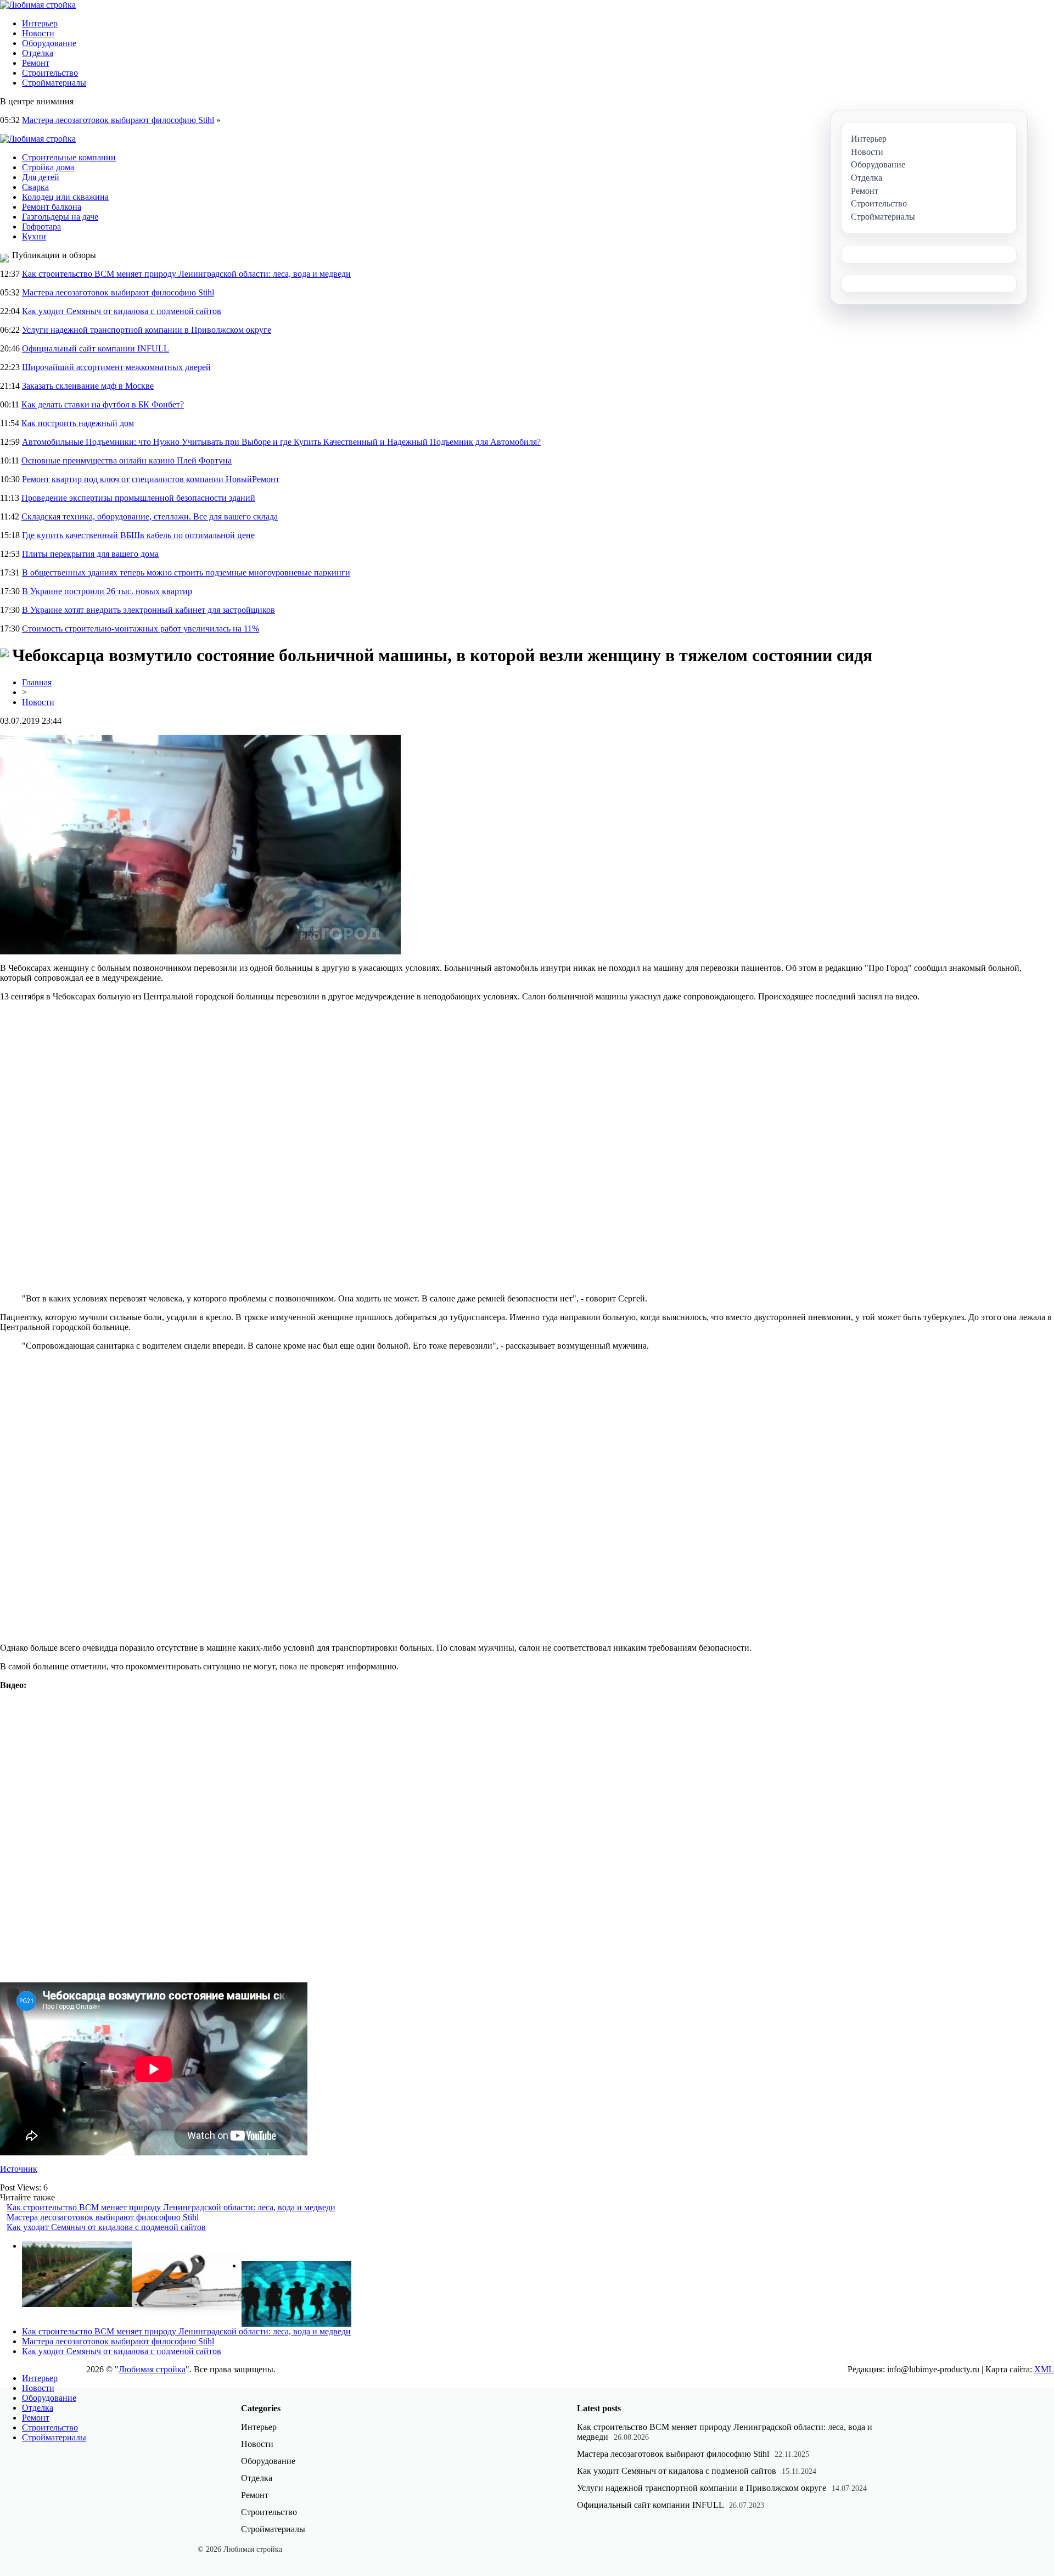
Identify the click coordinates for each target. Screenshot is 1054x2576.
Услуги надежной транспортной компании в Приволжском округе (147, 330)
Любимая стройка (152, 2369)
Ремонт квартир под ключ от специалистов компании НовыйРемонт (151, 479)
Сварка (35, 187)
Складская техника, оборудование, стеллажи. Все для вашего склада (150, 516)
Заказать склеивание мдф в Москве (88, 386)
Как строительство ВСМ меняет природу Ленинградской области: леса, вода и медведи (186, 274)
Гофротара (41, 227)
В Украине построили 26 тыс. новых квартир (107, 591)
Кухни (34, 236)
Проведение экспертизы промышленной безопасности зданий (138, 498)
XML (1044, 2369)
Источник (19, 2169)
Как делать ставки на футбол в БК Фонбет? (103, 404)
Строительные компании (69, 157)
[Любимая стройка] (38, 5)
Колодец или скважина (65, 197)
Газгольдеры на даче (60, 217)
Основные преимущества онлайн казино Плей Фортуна (127, 460)
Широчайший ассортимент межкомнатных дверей (116, 367)
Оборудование (49, 43)
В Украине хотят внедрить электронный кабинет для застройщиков (148, 610)
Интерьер (40, 23)
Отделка (38, 53)
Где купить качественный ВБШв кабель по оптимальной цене (138, 535)
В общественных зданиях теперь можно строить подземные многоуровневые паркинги (186, 572)
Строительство (50, 73)
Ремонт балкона (52, 207)
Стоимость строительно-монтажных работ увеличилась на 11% (141, 628)
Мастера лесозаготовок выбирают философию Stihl (118, 120)
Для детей (41, 177)
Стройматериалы (54, 83)
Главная (37, 682)
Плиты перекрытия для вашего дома (90, 554)
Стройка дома (48, 167)
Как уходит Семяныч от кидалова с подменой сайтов (122, 311)
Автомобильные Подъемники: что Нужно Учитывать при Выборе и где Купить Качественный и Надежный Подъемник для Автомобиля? (281, 442)
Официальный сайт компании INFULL (96, 348)
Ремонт (36, 63)
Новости (38, 33)
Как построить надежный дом (78, 423)
